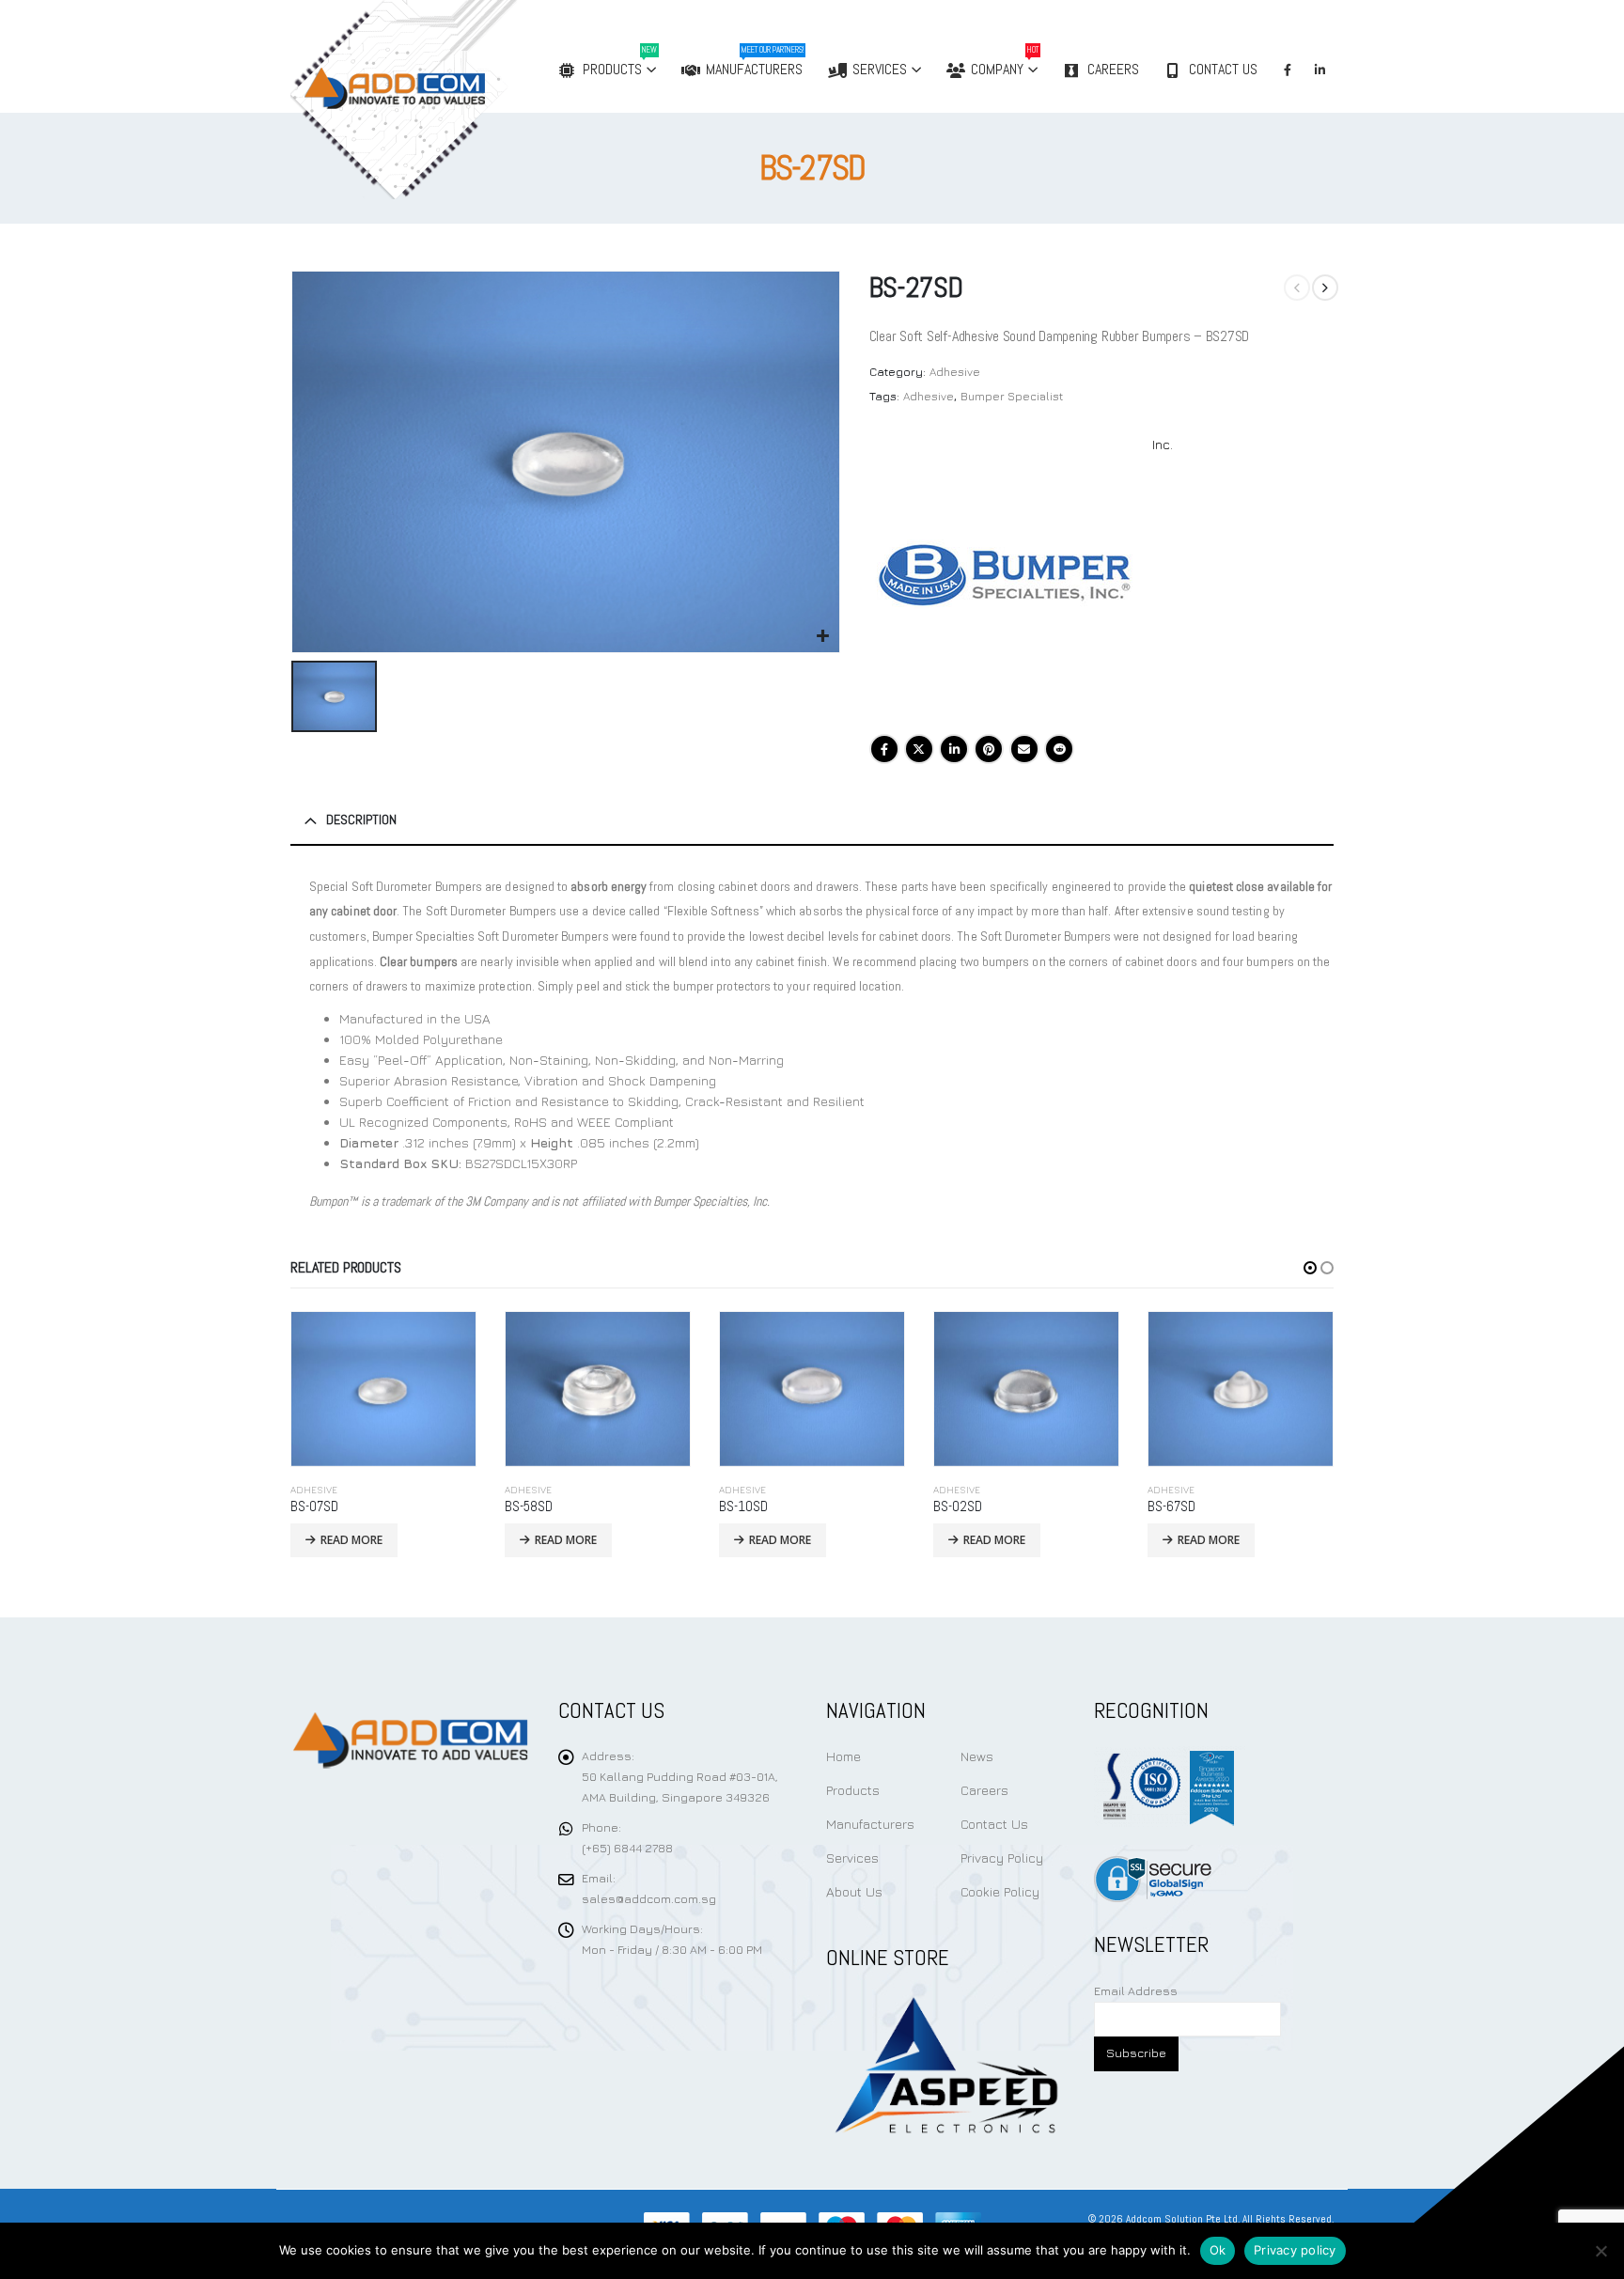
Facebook (884, 749)
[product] (383, 1389)
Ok (1218, 2250)
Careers (1113, 69)
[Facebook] (1288, 70)
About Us (854, 1891)
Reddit (1059, 749)
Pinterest (989, 749)
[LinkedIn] (1319, 70)
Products (620, 62)
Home (843, 1756)
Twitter (919, 749)
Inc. (1163, 444)
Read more (351, 1540)
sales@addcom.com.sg (649, 1899)
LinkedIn (954, 749)
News (977, 1756)
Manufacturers (755, 62)
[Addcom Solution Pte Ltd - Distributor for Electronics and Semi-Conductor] (443, 100)
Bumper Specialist (1012, 396)
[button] (1310, 1268)
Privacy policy (1295, 2250)
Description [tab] (361, 820)
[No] (1601, 2251)
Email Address (1136, 1991)
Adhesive (955, 372)
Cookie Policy (1000, 1891)
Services (880, 69)
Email (1024, 749)
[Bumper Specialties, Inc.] (1010, 575)
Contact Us (1223, 69)
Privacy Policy (1002, 1858)
